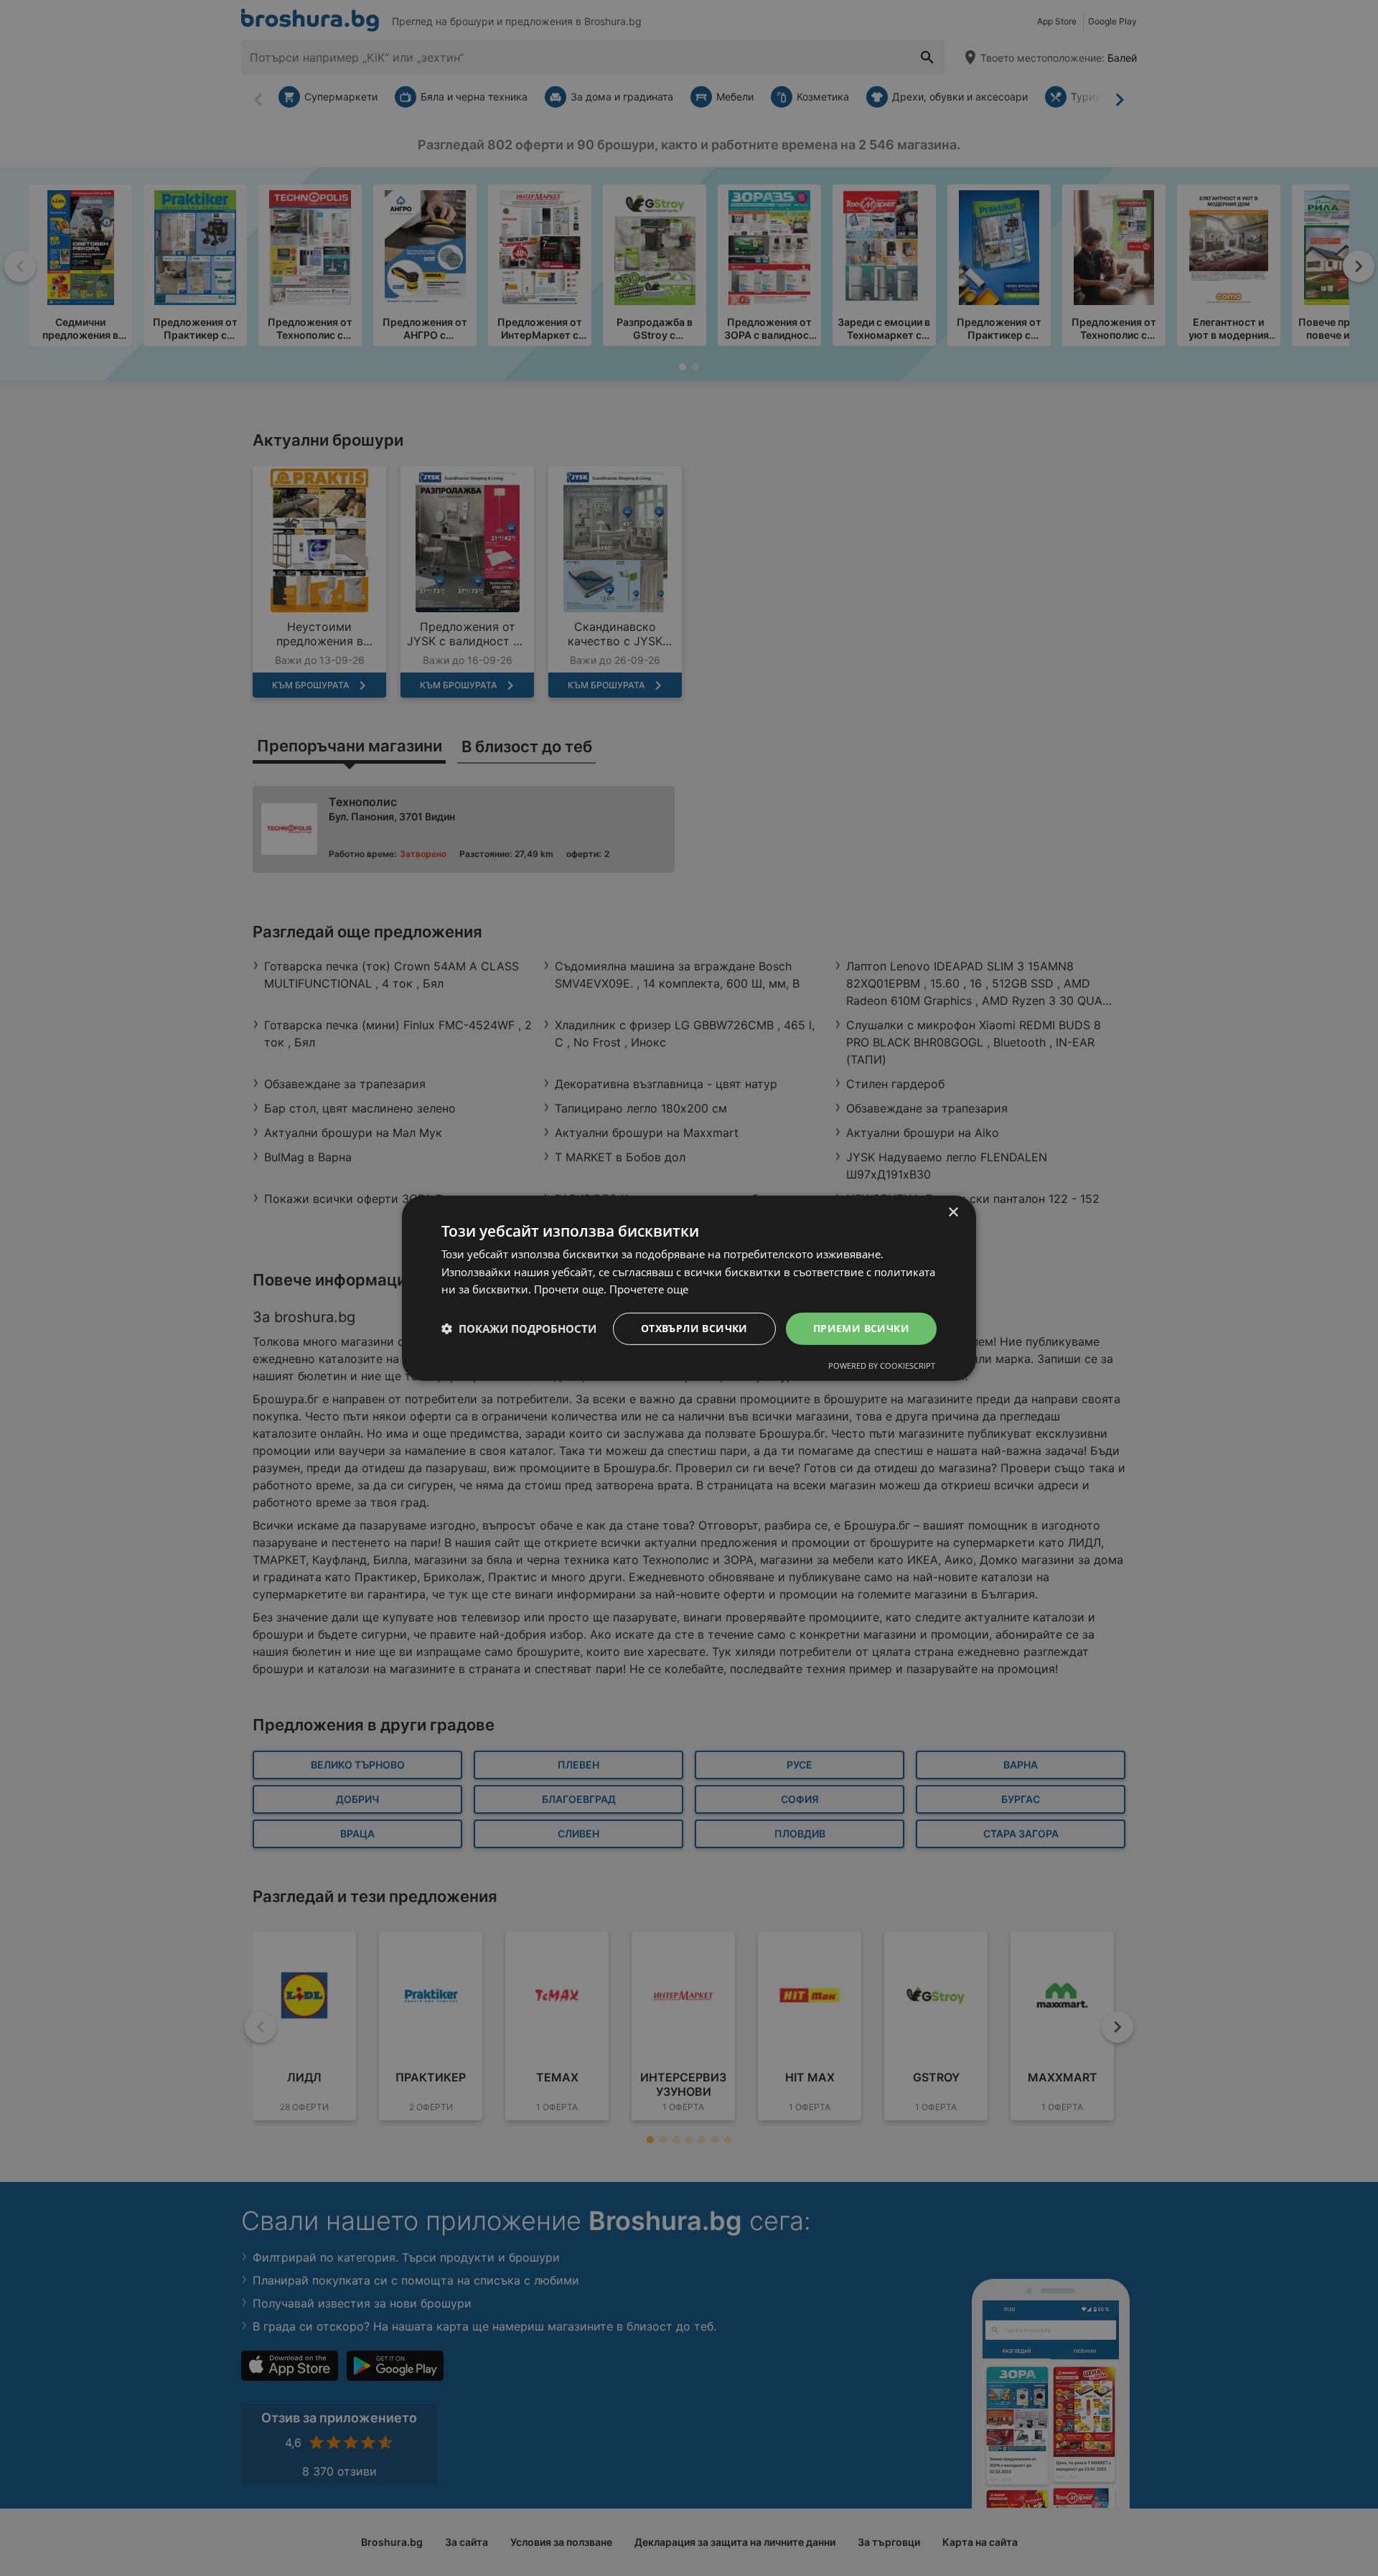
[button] (519, 1329)
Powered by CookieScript (882, 1366)
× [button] (953, 1212)
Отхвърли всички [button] (694, 1328)
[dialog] (689, 1288)
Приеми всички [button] (861, 1328)
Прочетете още (649, 1289)
